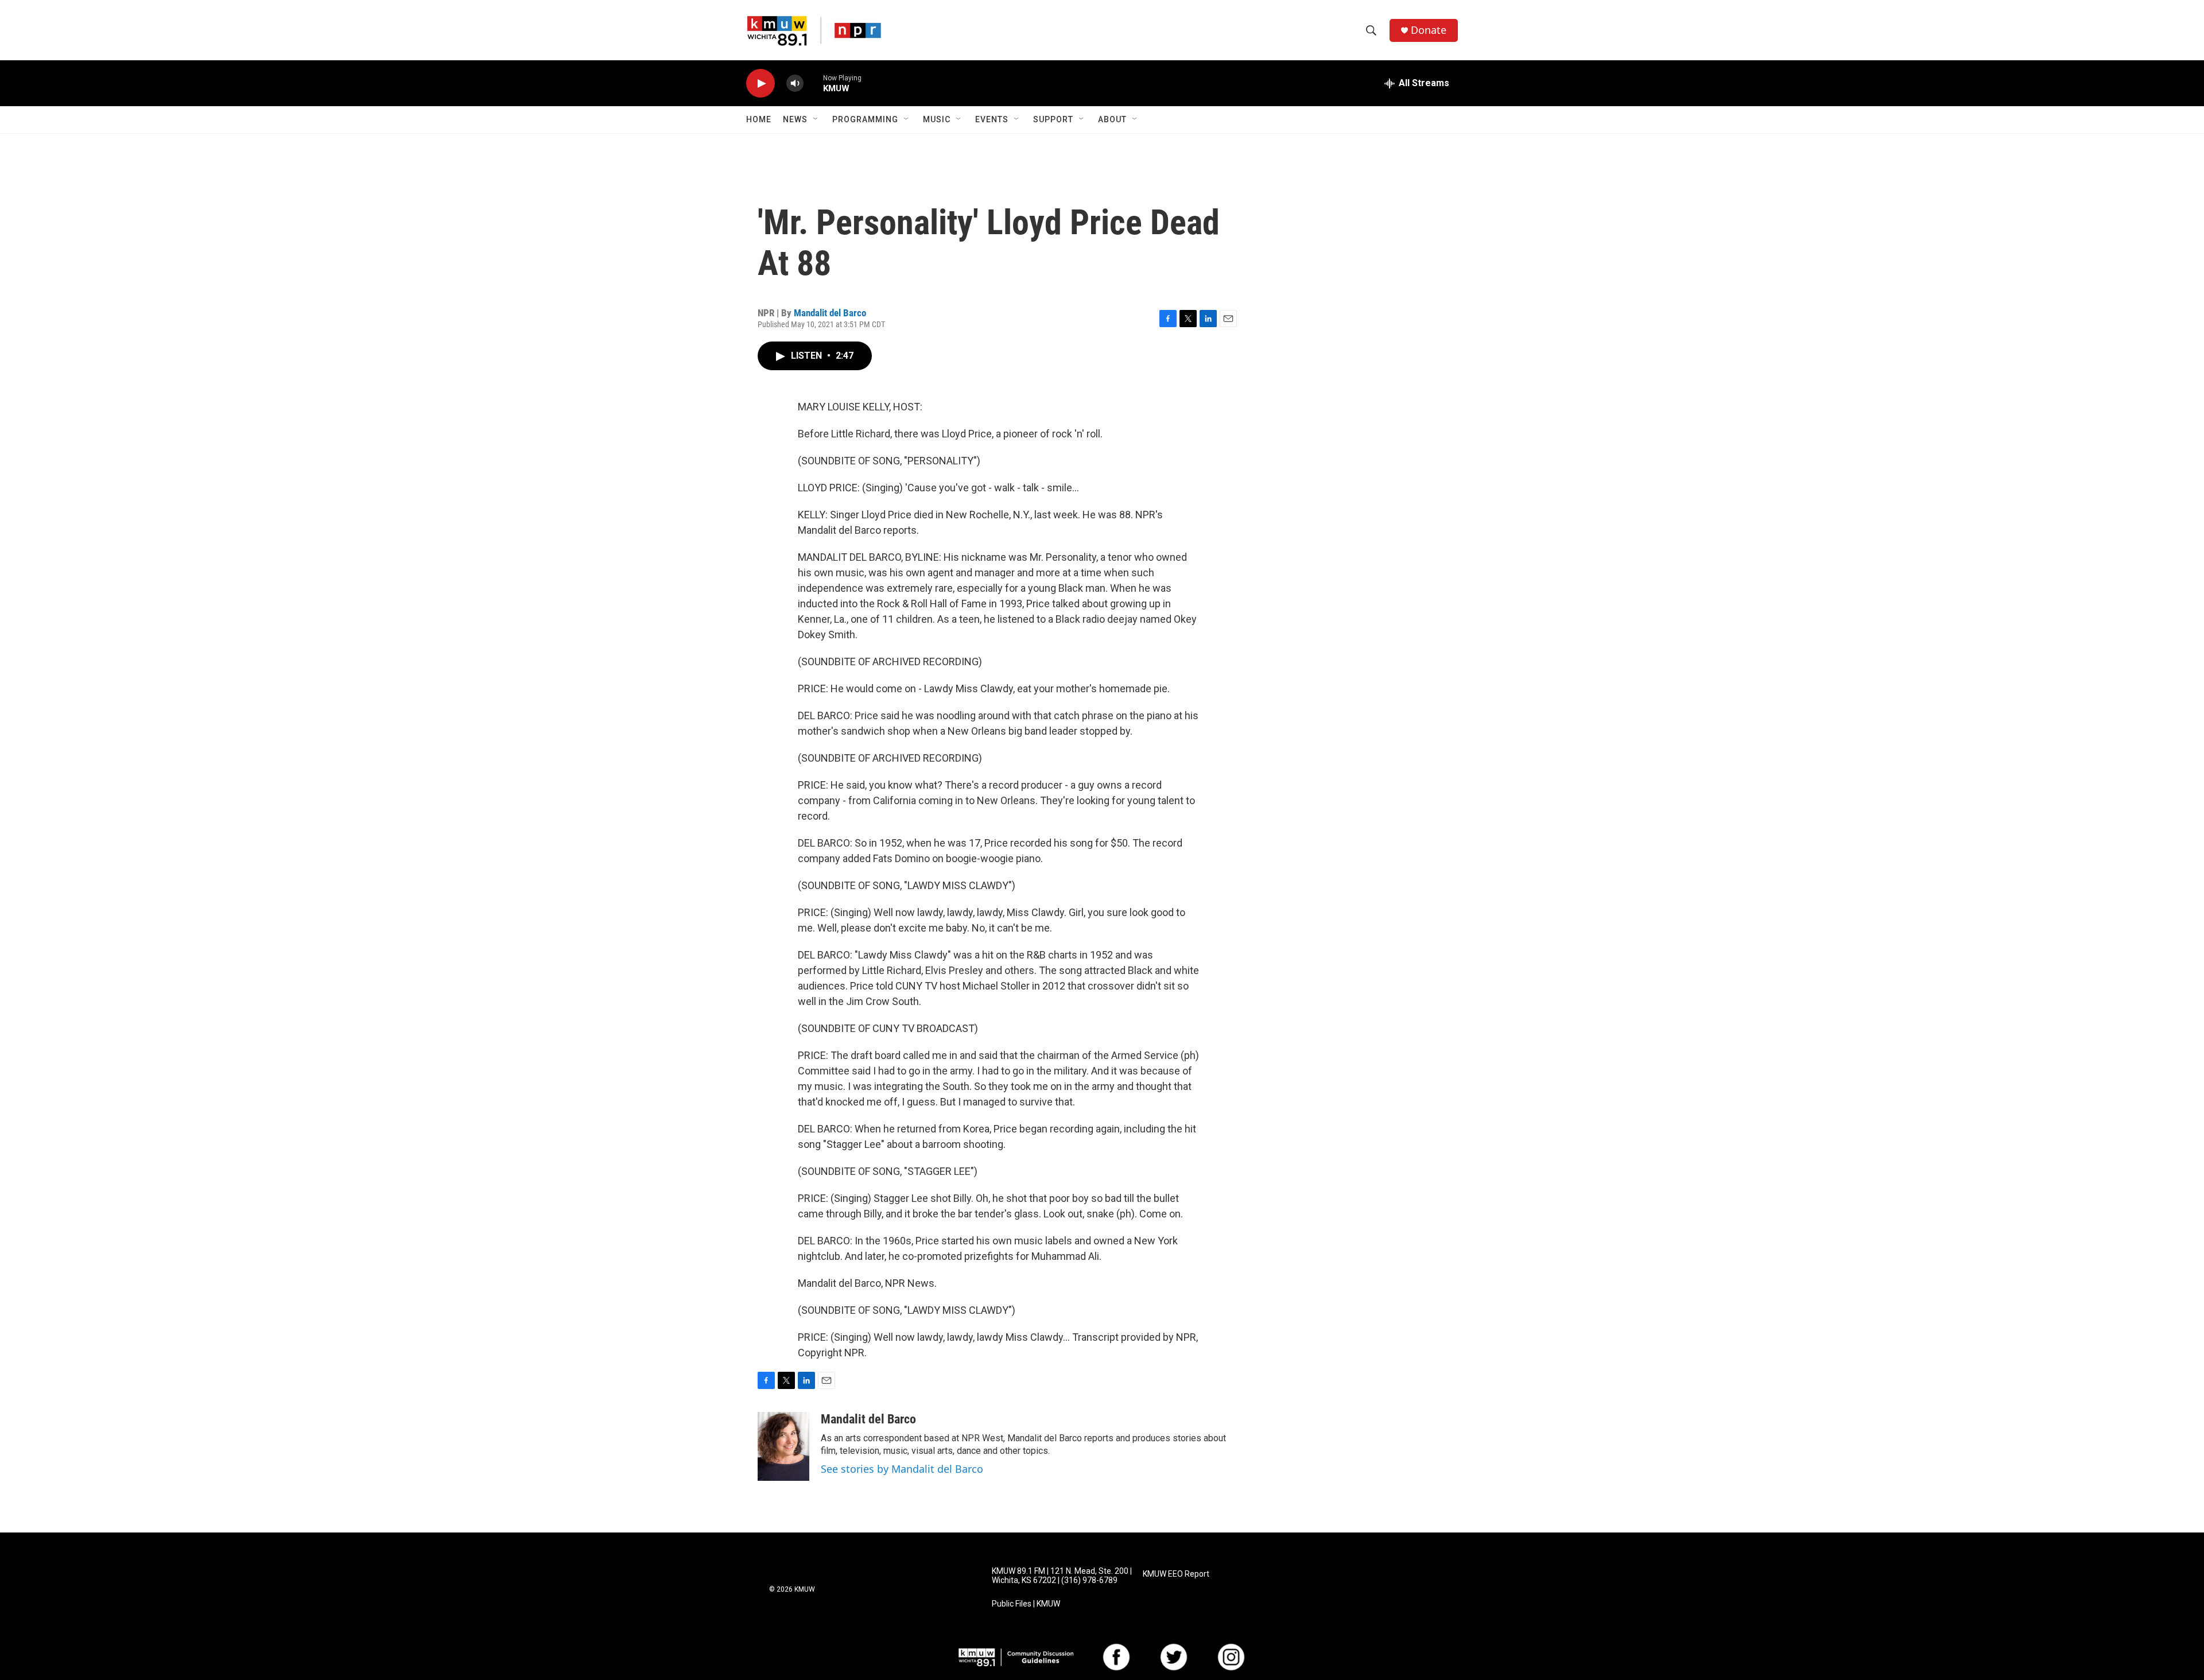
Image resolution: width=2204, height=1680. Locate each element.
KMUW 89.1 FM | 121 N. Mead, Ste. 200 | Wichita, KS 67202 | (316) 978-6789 (1062, 1576)
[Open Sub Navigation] (816, 119)
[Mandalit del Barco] (783, 1446)
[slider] (813, 83)
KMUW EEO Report (1176, 1574)
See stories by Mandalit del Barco (902, 1469)
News (795, 119)
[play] (760, 84)
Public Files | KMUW (1026, 1604)
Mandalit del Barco (830, 313)
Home (759, 119)
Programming (865, 119)
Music (937, 119)
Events (992, 119)
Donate (1429, 30)
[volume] (795, 84)
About (1112, 119)
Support (1053, 119)
